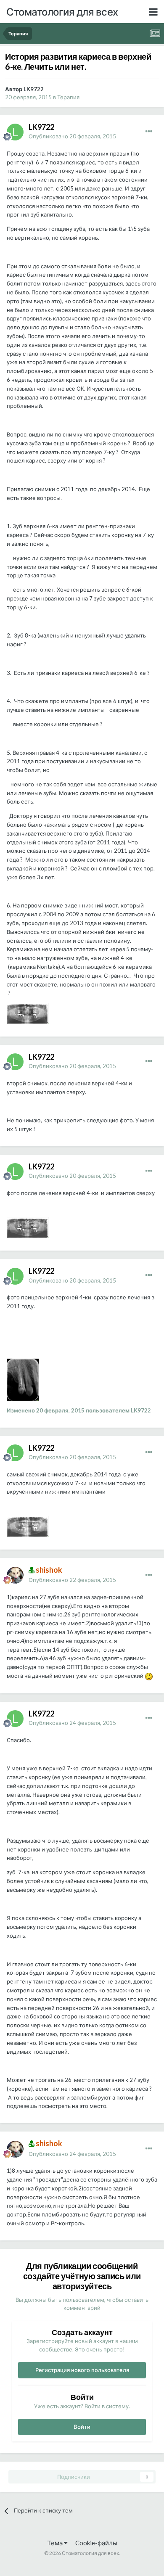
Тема (56, 2543)
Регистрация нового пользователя (82, 2370)
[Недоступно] (28, 1013)
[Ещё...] (149, 132)
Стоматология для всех (62, 12)
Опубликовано (72, 136)
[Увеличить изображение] (149, 1676)
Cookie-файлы (96, 2543)
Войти (82, 2427)
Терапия (68, 97)
